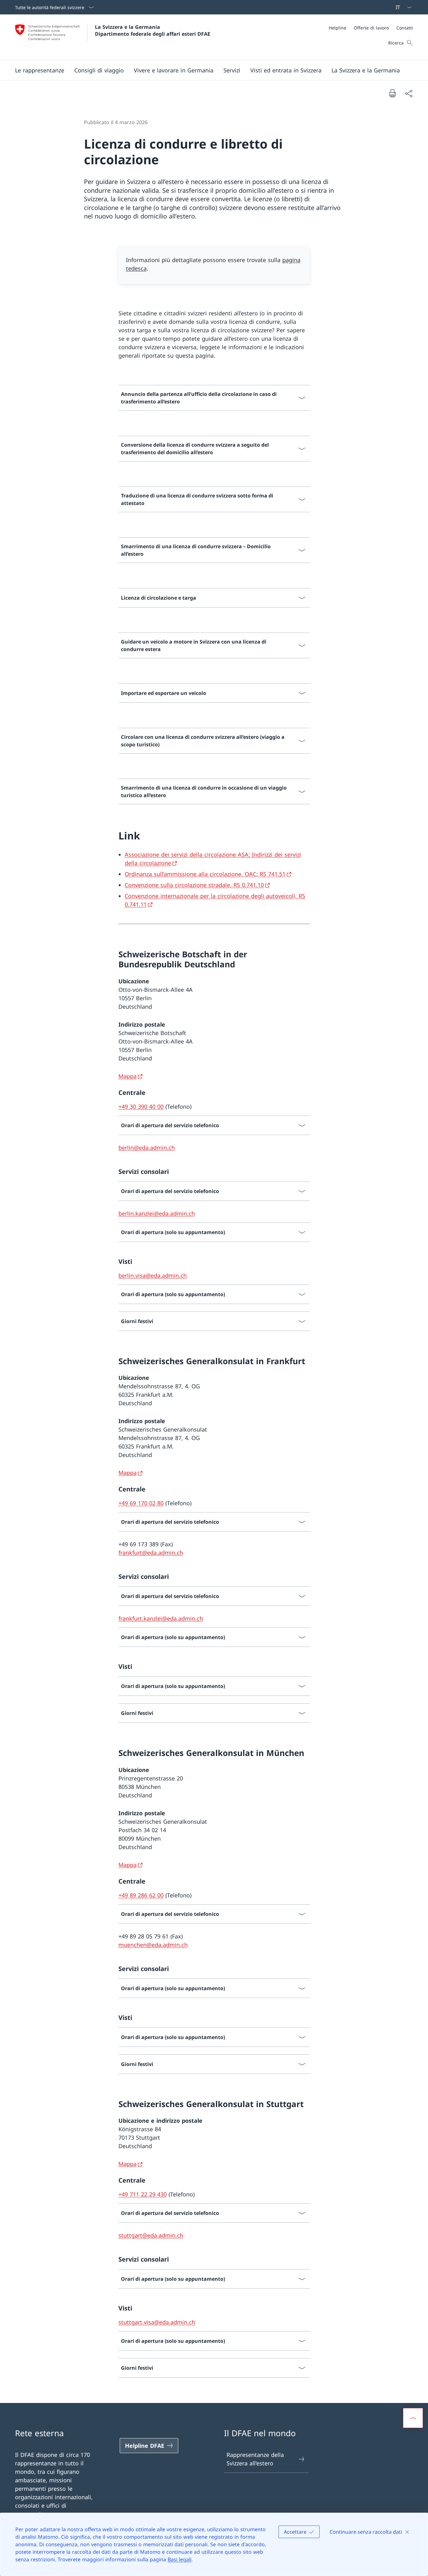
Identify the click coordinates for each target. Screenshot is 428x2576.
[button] (40, 70)
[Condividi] (409, 93)
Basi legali (180, 2559)
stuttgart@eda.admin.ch (151, 2235)
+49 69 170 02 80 (141, 1503)
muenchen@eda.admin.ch (153, 1945)
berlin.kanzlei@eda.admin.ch (157, 1213)
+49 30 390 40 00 (141, 1107)
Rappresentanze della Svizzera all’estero (255, 2459)
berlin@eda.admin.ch (147, 1148)
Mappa (128, 1076)
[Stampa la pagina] (392, 93)
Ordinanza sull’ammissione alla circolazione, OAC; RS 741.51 (205, 874)
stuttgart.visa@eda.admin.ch (157, 2322)
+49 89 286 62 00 (141, 1895)
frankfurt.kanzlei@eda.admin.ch (161, 1618)
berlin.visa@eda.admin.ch (153, 1275)
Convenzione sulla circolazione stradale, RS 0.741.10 (194, 885)
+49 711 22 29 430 (143, 2194)
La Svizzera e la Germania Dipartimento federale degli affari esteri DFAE (153, 30)
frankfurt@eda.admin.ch (151, 1553)
